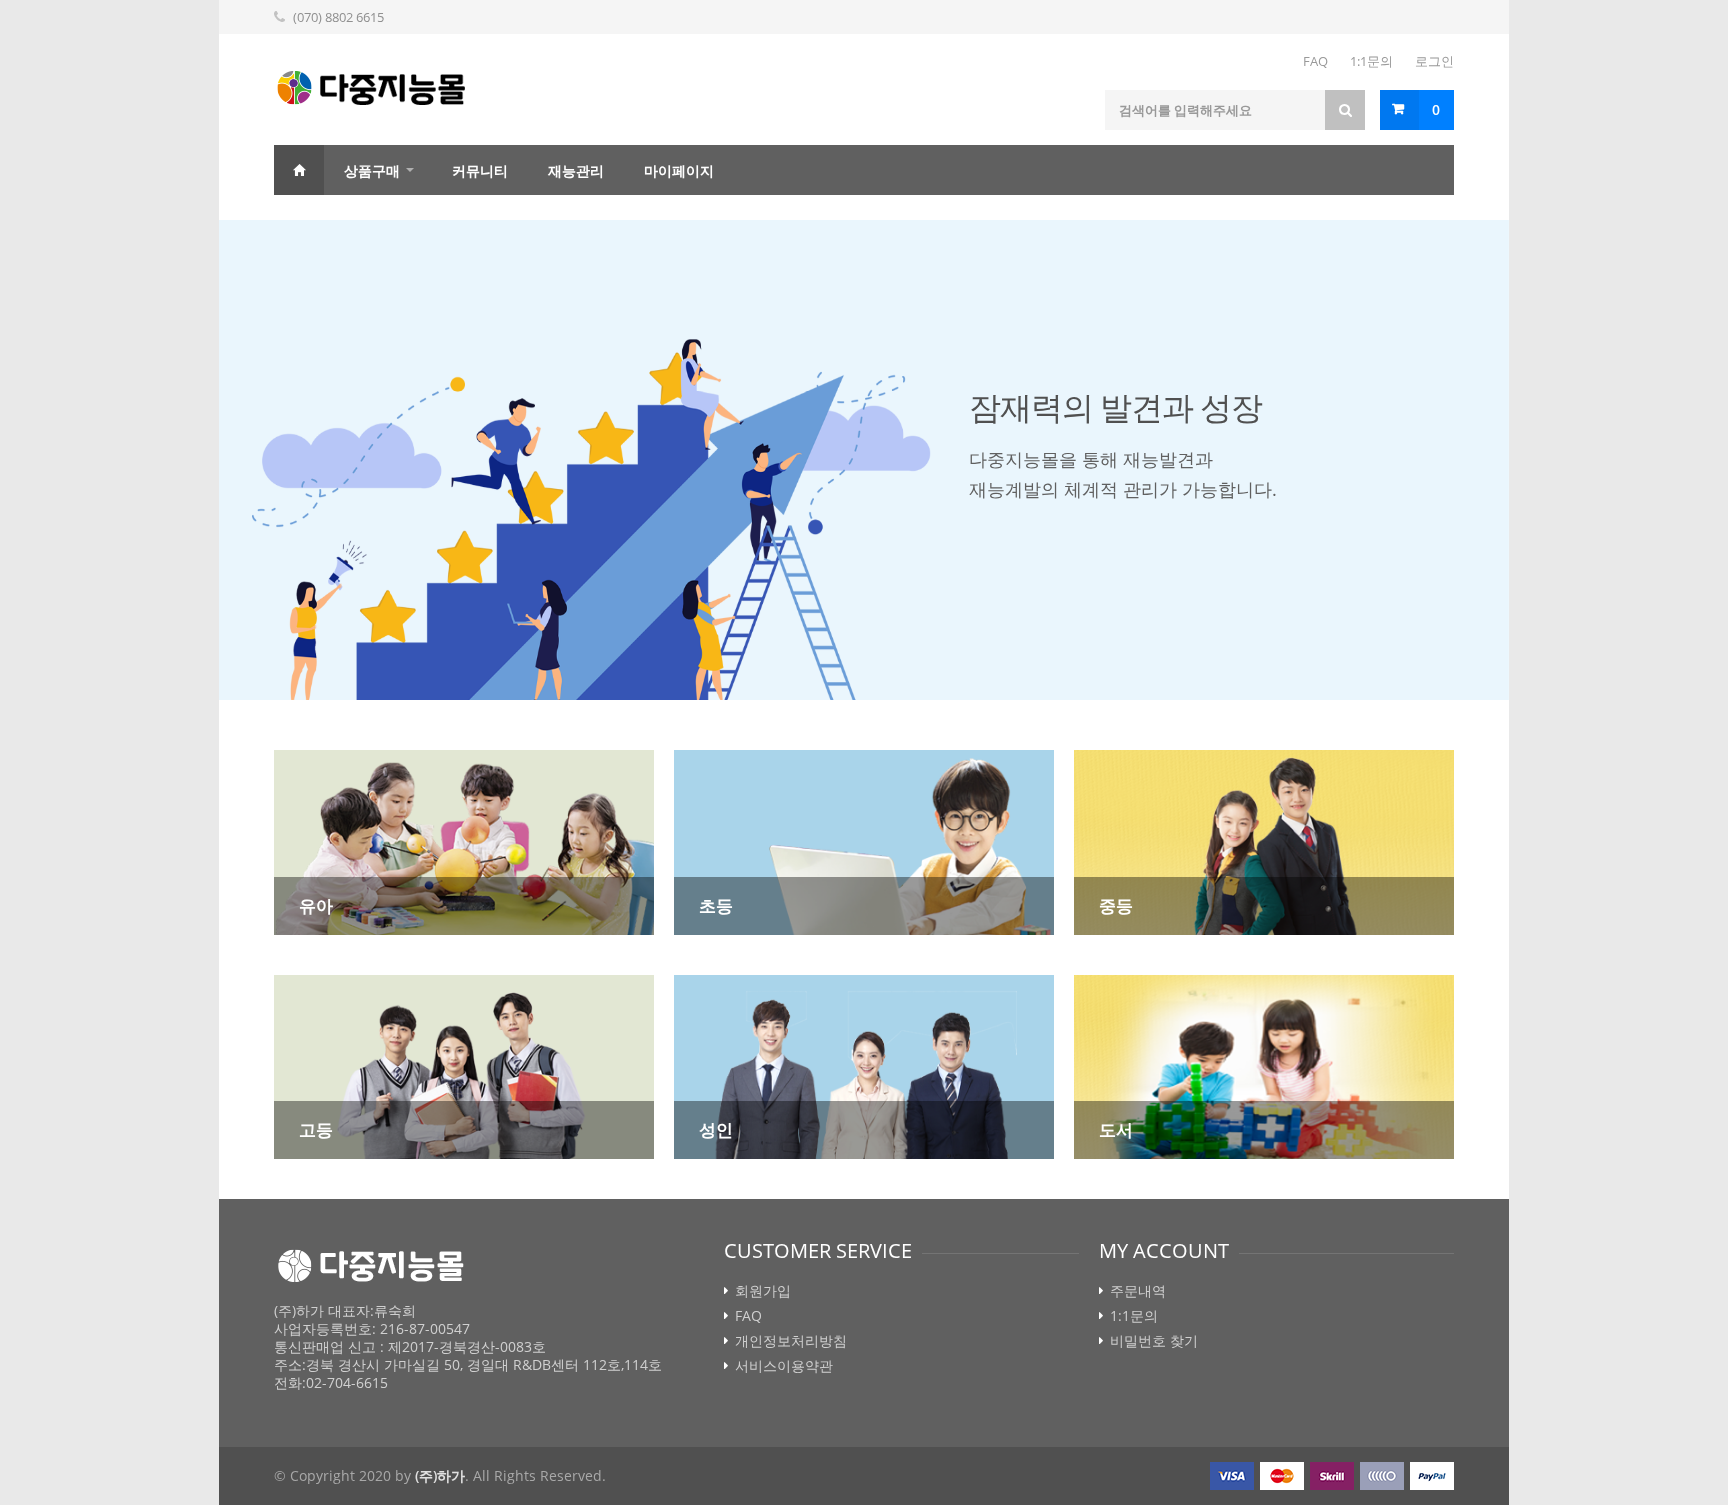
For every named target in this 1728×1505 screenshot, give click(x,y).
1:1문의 (1371, 61)
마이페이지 (679, 170)
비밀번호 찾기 (1154, 1341)
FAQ (1315, 61)
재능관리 (576, 170)
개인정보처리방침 (791, 1341)
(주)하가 (440, 1475)
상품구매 (372, 170)
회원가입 (763, 1291)
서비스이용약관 (784, 1366)
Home (299, 170)
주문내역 (1138, 1291)
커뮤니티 (480, 170)
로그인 (1434, 61)
